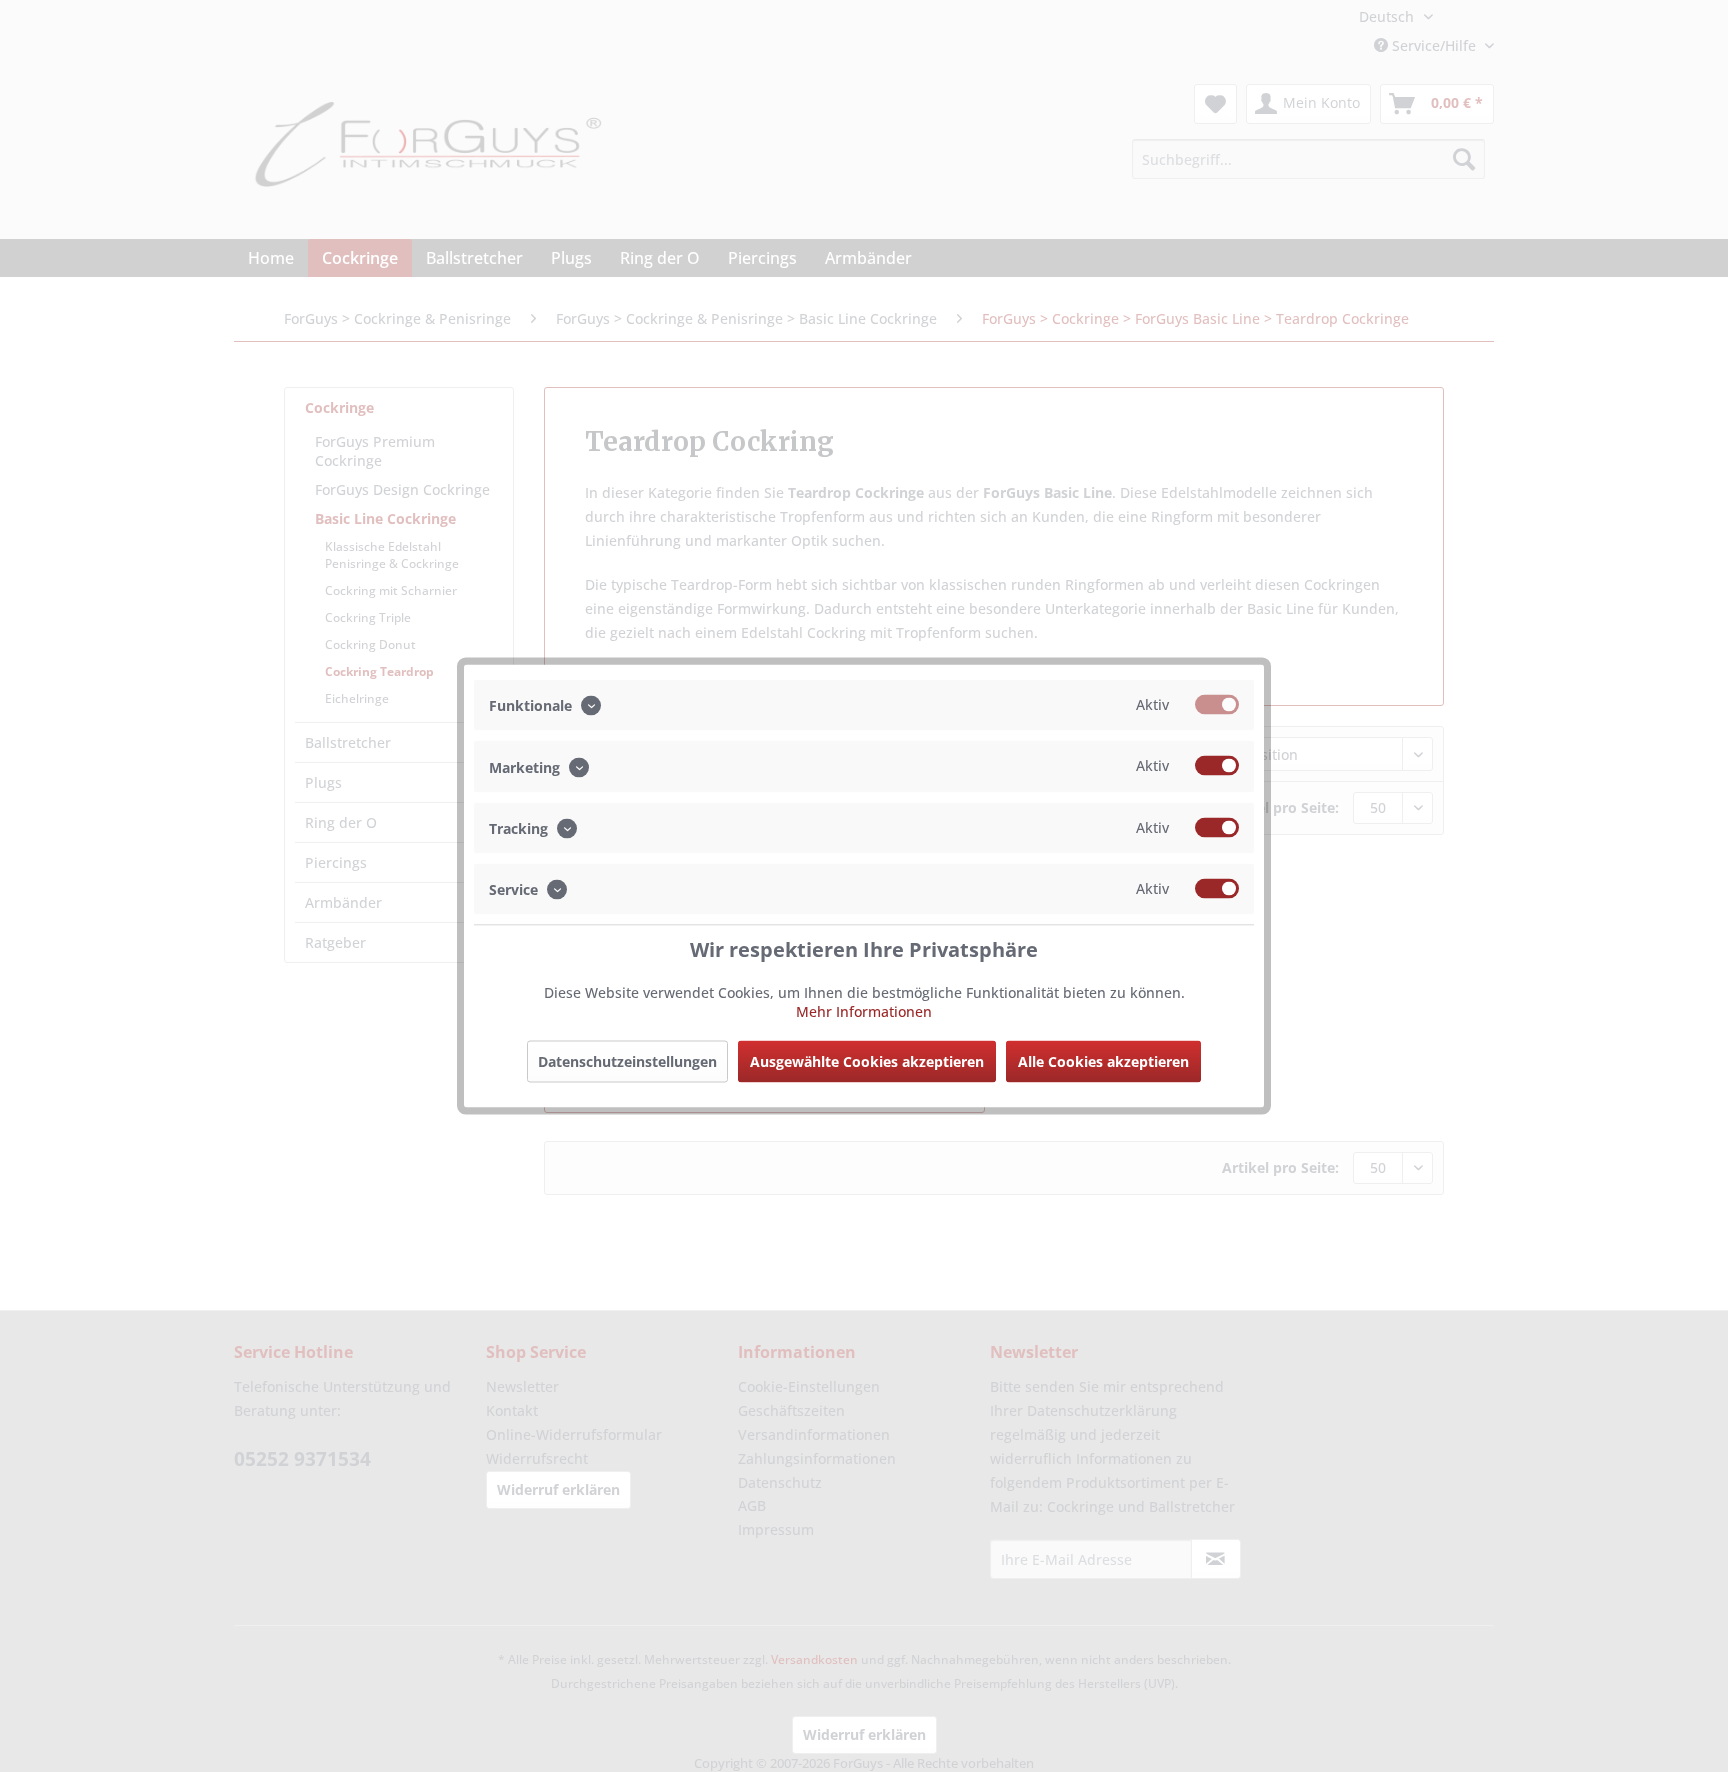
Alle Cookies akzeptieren (1103, 1061)
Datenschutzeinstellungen (627, 1061)
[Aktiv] (1217, 705)
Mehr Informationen (864, 1011)
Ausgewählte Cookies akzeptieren (867, 1061)
